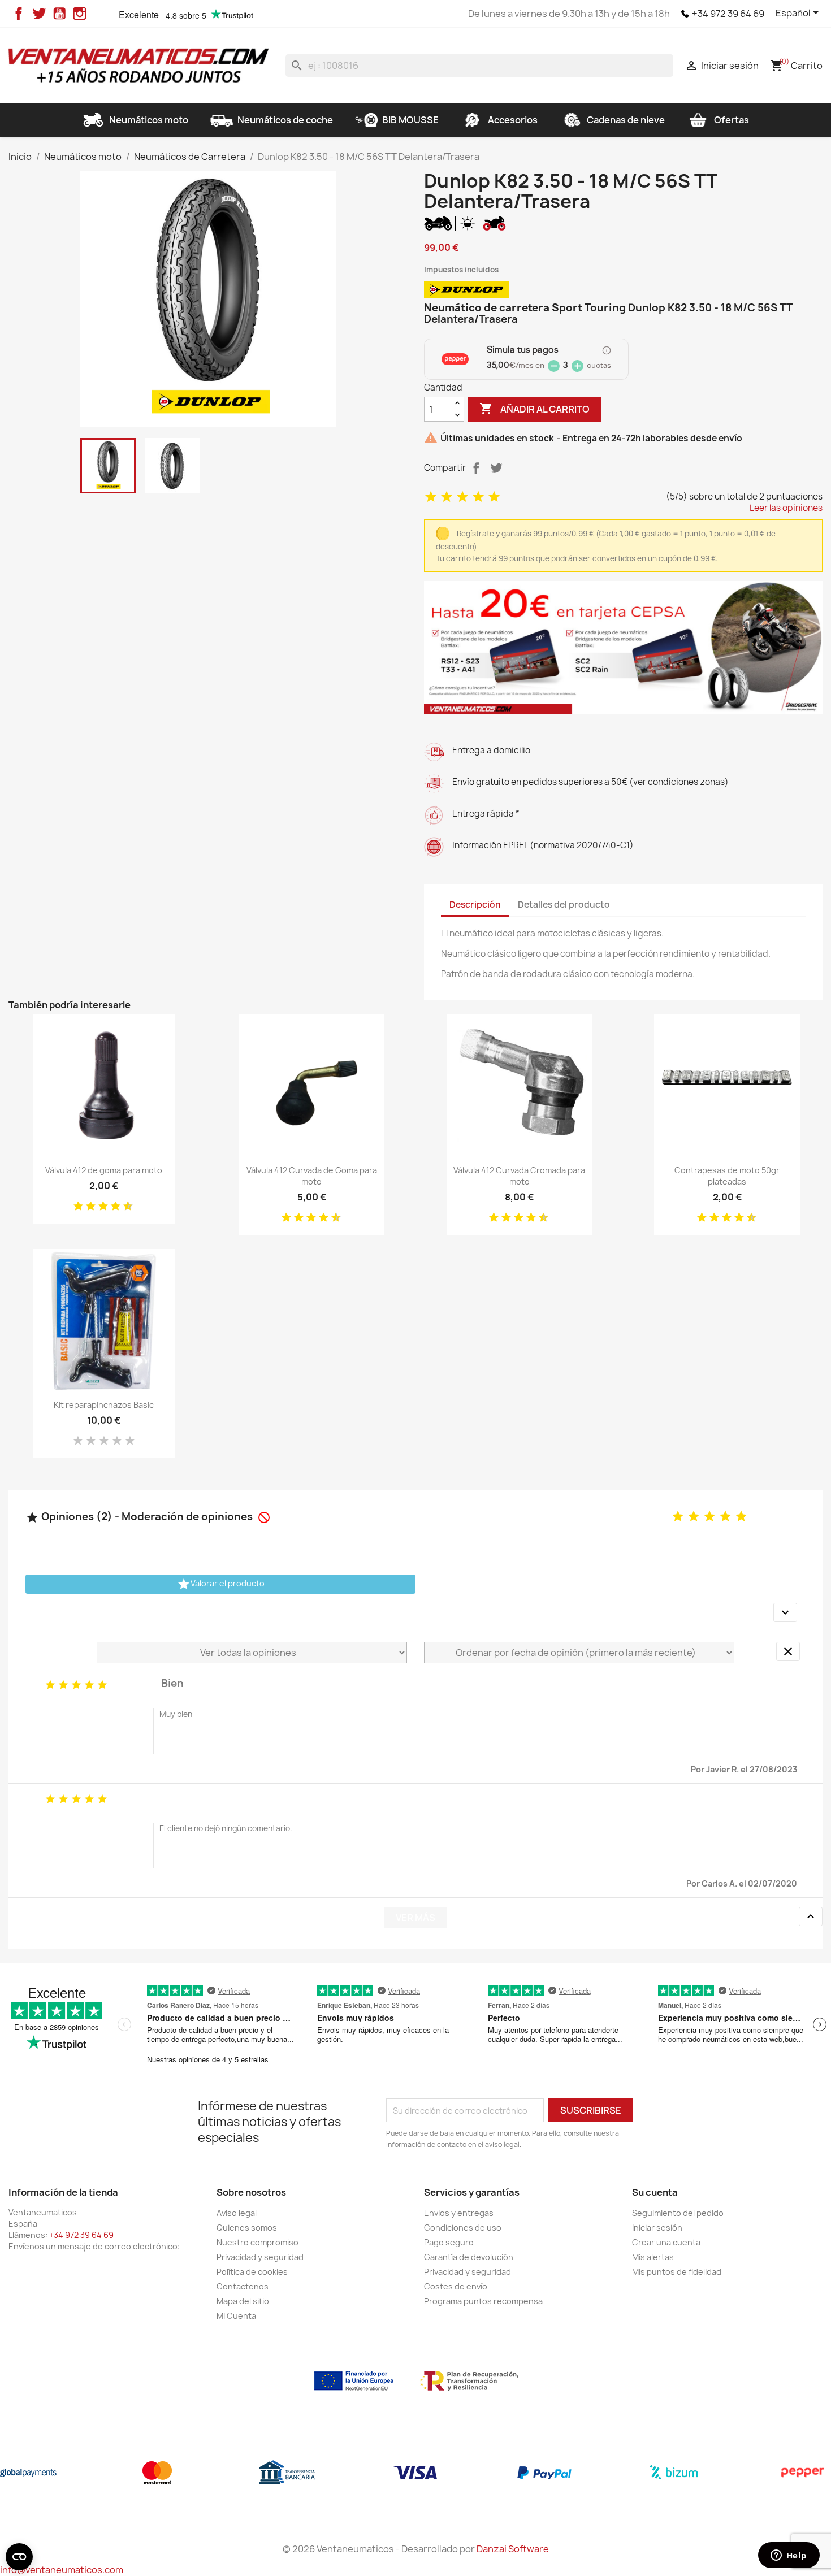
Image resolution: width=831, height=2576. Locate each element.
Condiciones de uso (463, 2228)
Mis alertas (653, 2257)
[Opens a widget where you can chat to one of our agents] (789, 2556)
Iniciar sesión (657, 2228)
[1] (431, 497)
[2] (447, 497)
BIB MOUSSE (410, 120)
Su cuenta (655, 2192)
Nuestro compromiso (257, 2242)
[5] (494, 497)
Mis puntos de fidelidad (677, 2272)
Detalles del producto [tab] (564, 905)
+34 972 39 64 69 (728, 14)
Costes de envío (456, 2286)
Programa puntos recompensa (483, 2301)
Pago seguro (449, 2242)
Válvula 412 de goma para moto (104, 1170)
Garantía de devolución (469, 2257)
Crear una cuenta (666, 2242)
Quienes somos (247, 2228)
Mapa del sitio (243, 2301)
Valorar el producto (221, 1584)
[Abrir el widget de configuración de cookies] (19, 2557)
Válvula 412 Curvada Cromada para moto (519, 1176)
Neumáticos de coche (285, 120)
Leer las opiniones (786, 508)
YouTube (59, 14)
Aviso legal (237, 2213)
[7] (111, 1207)
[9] (124, 1207)
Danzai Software (513, 2549)
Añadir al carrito (534, 409)
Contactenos (243, 2286)
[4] (478, 497)
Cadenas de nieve (626, 120)
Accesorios (513, 120)
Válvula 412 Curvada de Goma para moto (312, 1176)
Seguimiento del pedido (678, 2213)
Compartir (476, 468)
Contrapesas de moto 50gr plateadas (727, 1176)
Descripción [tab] (475, 905)
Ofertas (732, 120)
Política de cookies (252, 2272)
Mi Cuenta (236, 2316)
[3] (462, 497)
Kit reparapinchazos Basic (104, 1405)
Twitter (39, 14)
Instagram (80, 14)
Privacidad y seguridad (260, 2257)
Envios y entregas (459, 2213)
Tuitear (496, 468)
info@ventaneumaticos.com (62, 2570)
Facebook (19, 14)
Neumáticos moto (149, 120)
